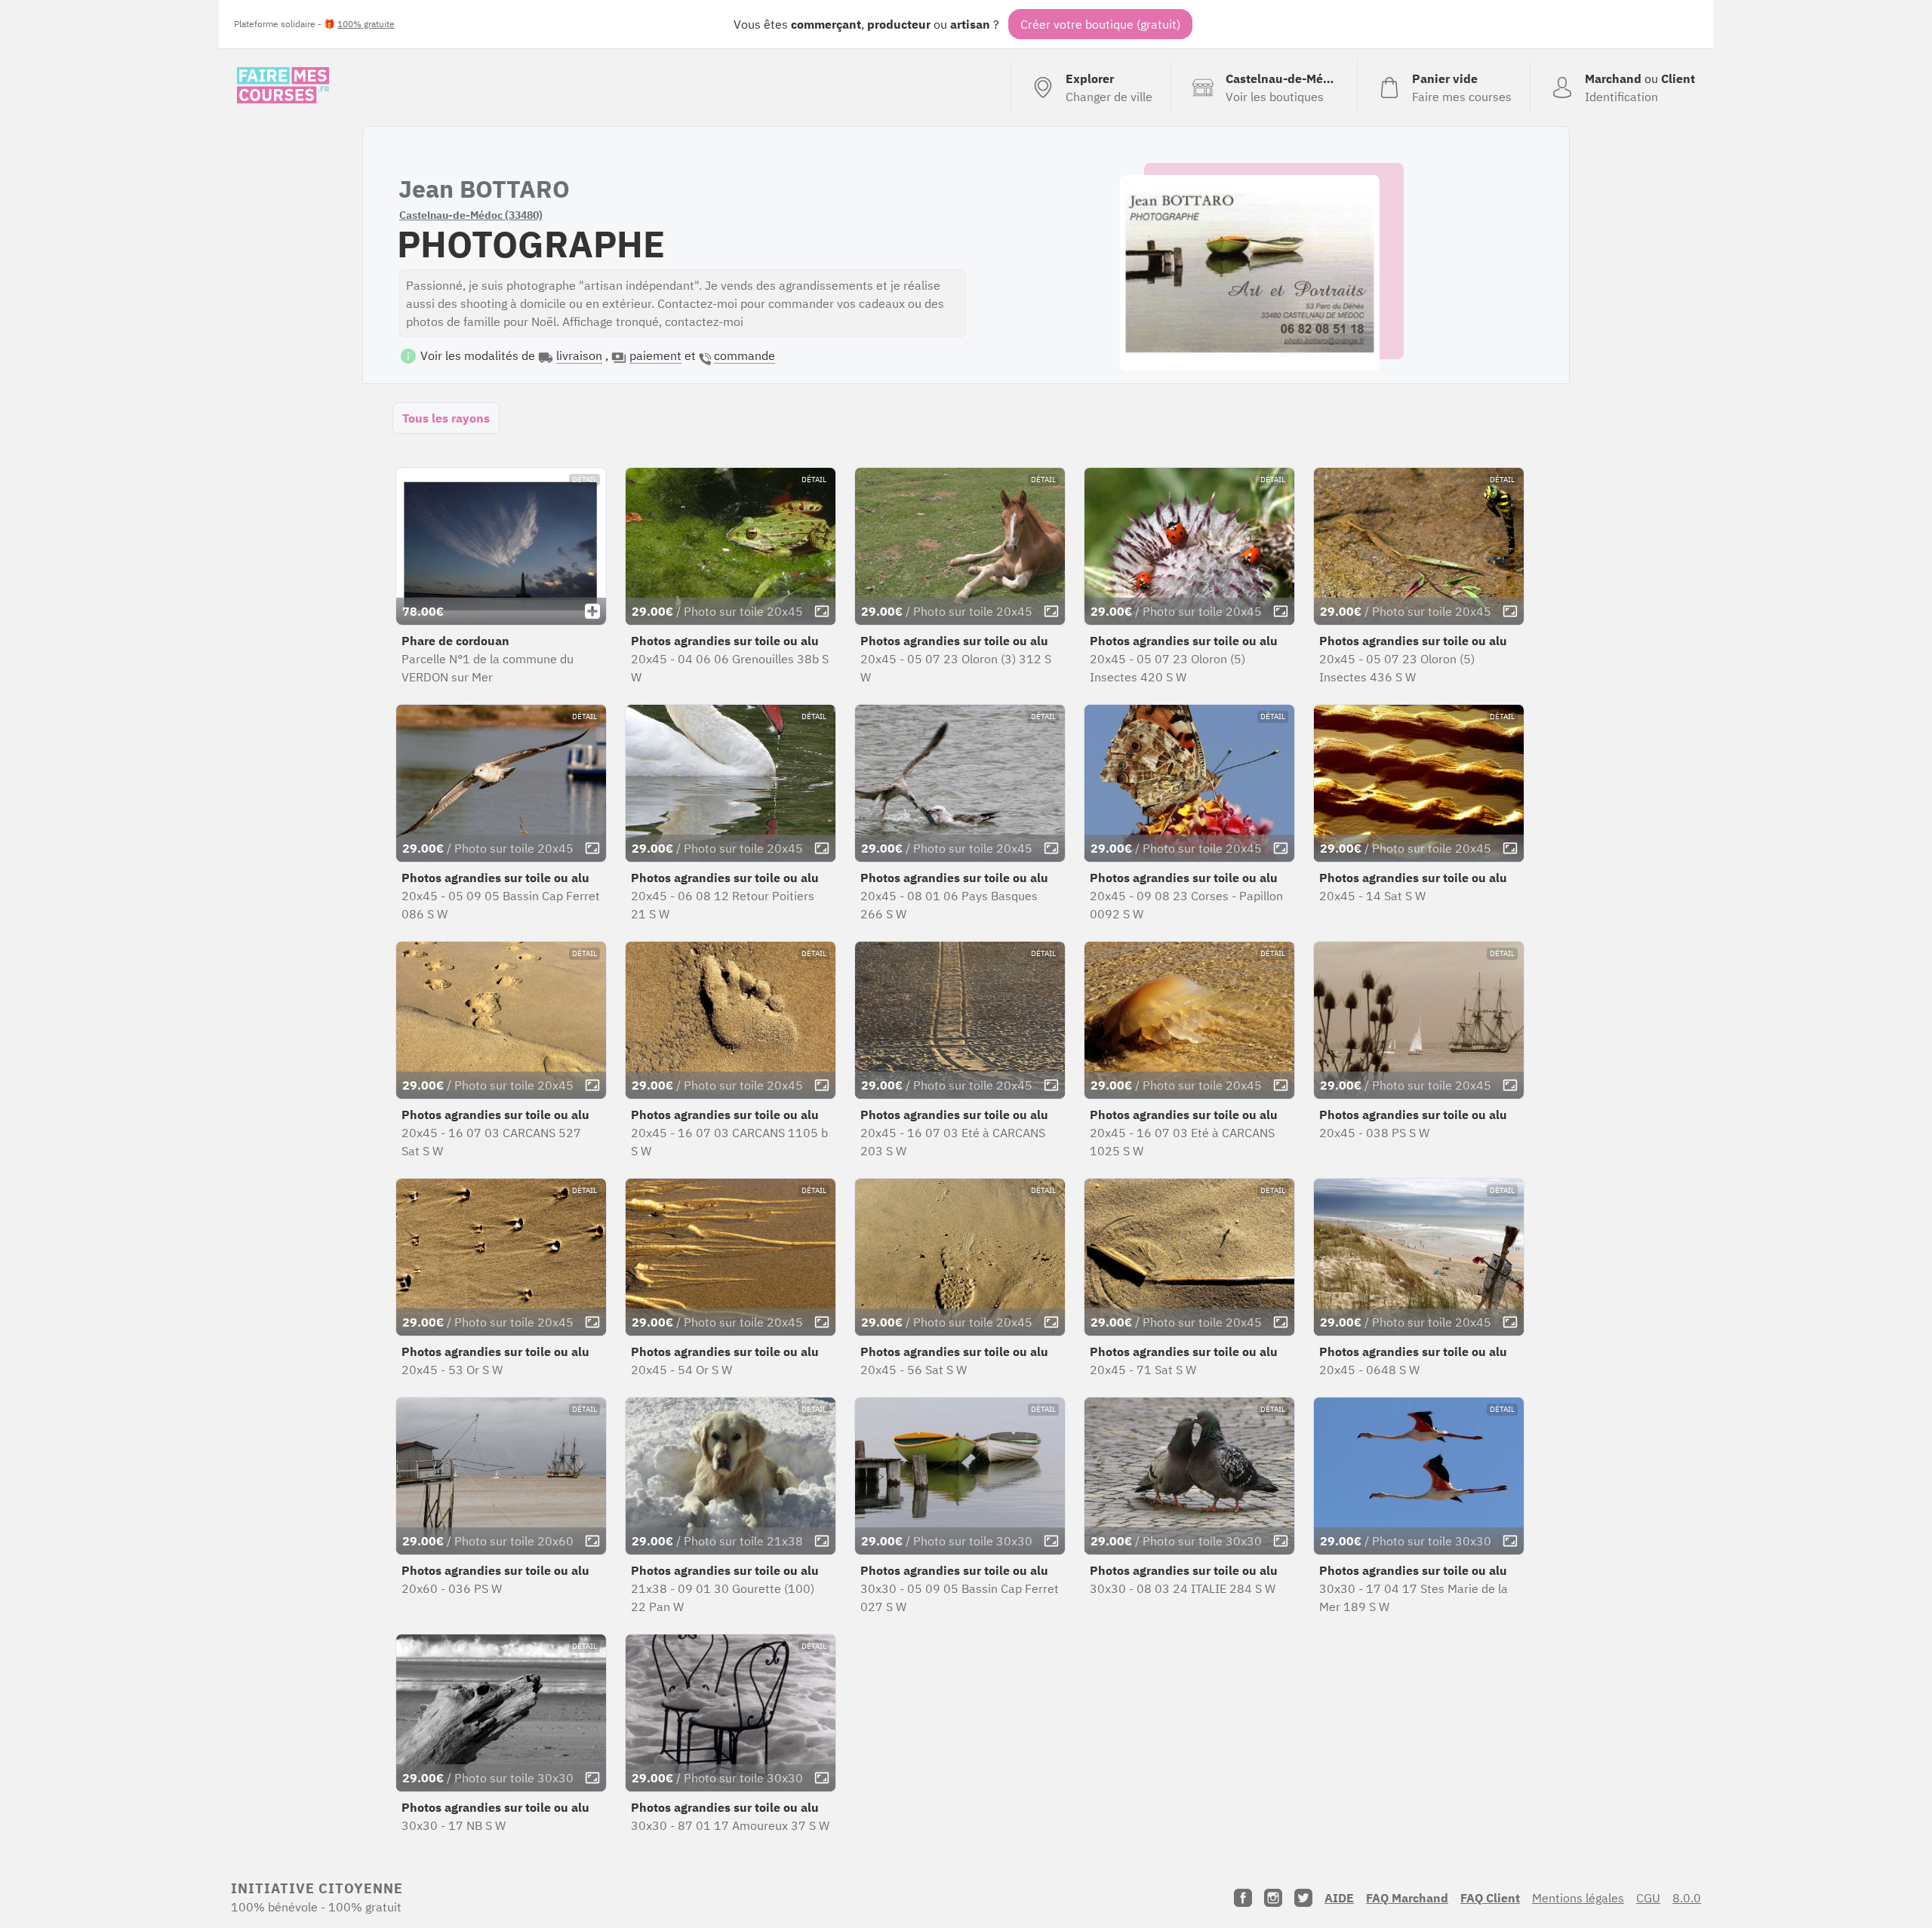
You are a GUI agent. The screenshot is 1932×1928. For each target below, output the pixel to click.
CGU (1648, 1898)
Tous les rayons (446, 418)
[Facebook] (1243, 1898)
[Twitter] (1303, 1898)
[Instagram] (1273, 1898)
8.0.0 (1687, 1898)
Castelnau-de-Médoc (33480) (471, 215)
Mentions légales (1578, 1898)
